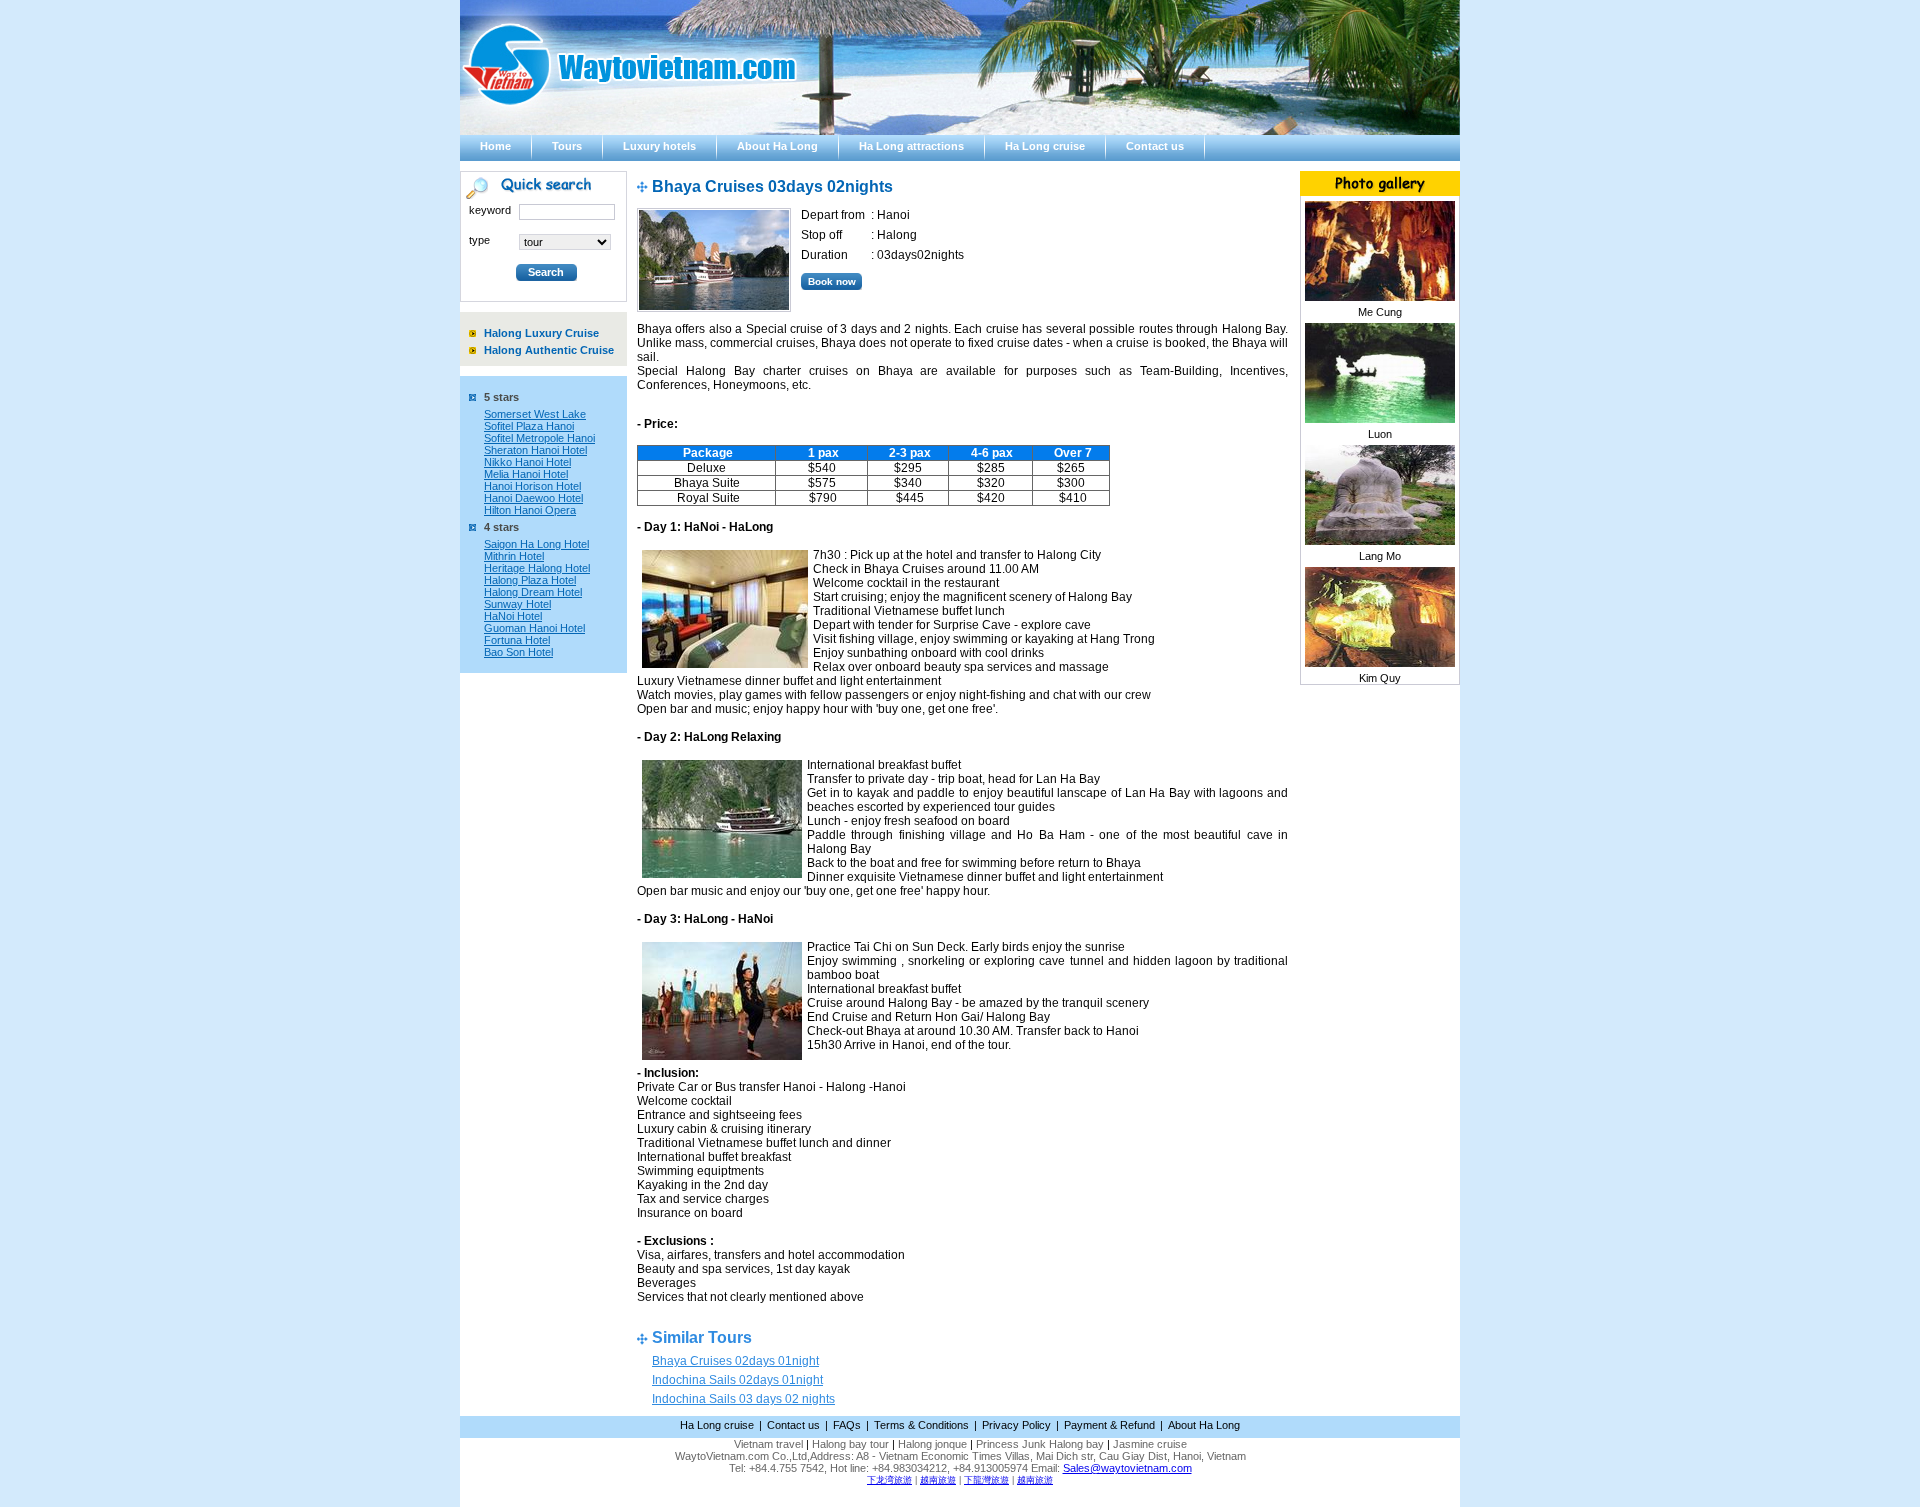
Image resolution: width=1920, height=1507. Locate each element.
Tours (567, 146)
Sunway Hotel (517, 604)
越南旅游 (1035, 1480)
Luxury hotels (659, 146)
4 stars (501, 527)
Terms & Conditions (921, 1425)
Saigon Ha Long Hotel (536, 544)
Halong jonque (932, 1444)
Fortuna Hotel (517, 640)
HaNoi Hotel (513, 616)
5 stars (501, 397)
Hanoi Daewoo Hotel (533, 498)
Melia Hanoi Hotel (526, 474)
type (479, 240)
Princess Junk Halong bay (1040, 1444)
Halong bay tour (850, 1444)
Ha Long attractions (911, 146)
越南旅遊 (938, 1480)
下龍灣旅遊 (986, 1480)
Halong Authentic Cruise (549, 350)
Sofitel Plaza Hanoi (529, 426)
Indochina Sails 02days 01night (737, 1380)
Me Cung (1380, 312)
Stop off (821, 235)
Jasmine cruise (1150, 1444)
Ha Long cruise (1045, 146)
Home (495, 146)
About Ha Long (777, 146)
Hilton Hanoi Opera (530, 510)
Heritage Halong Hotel (537, 568)
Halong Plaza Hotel (530, 580)
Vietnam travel (768, 1444)
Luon (1380, 434)
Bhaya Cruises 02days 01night (735, 1361)
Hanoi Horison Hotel (532, 486)
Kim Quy (1380, 678)
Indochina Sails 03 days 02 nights (743, 1399)
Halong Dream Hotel (533, 592)
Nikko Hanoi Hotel (527, 462)
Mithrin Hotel (514, 556)
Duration (824, 255)
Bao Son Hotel (518, 652)
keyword (490, 210)
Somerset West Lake (535, 414)
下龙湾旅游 (889, 1480)
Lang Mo (1380, 556)
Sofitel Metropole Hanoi (539, 438)
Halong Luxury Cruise (541, 333)
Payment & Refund (1109, 1425)
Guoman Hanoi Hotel (534, 628)
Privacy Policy (1016, 1425)
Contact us (1155, 146)
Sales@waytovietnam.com (1127, 1468)
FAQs (847, 1425)
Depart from (833, 215)
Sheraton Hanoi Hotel (535, 450)
